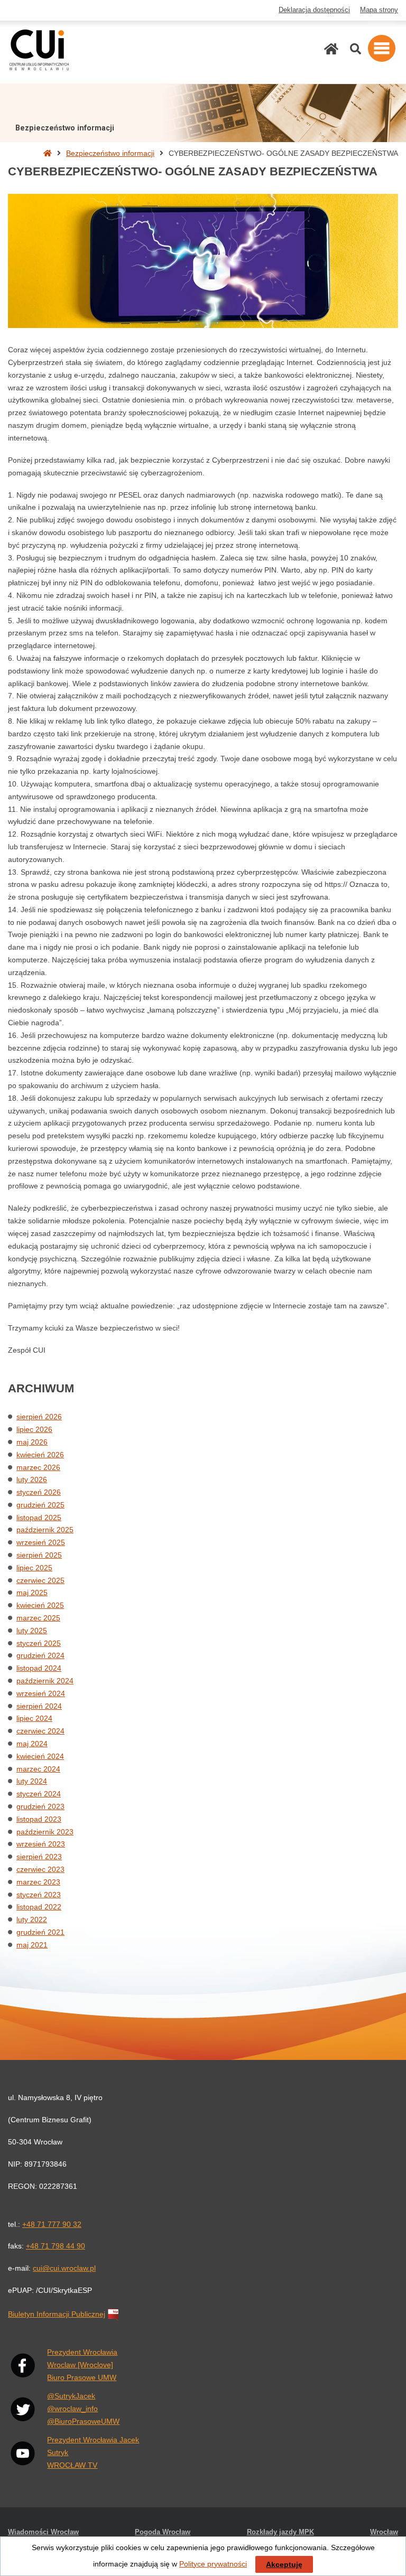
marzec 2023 (38, 1882)
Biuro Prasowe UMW (82, 2377)
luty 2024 (32, 1781)
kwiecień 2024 (40, 1756)
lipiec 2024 (34, 1718)
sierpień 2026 (39, 1417)
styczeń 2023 (39, 1895)
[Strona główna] (331, 49)
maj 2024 (32, 1744)
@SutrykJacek (71, 2396)
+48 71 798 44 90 (56, 2246)
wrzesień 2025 (41, 1542)
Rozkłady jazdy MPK (280, 2532)
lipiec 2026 (34, 1429)
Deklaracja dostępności (314, 10)
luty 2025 (32, 1631)
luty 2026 (32, 1479)
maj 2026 (32, 1442)
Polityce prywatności (213, 2564)
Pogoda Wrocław (163, 2532)
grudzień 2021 (40, 1932)
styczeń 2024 (39, 1794)
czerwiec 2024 (40, 1731)
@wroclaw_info (72, 2409)
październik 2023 (45, 1832)
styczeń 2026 (39, 1492)
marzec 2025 (38, 1618)
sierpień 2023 (39, 1857)
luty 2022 (32, 1919)
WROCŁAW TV (72, 2465)
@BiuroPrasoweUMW (83, 2421)
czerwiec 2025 (40, 1580)
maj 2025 (32, 1593)
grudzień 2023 (40, 1806)
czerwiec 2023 (40, 1869)
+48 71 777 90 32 (52, 2224)
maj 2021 (32, 1945)
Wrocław (384, 2532)
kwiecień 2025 (40, 1605)
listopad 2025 (39, 1518)
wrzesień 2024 (41, 1693)
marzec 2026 (38, 1467)
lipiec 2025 (34, 1568)
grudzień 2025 (40, 1505)
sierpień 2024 (39, 1706)
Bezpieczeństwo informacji (110, 153)
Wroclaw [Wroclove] (80, 2365)
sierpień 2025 (39, 1555)
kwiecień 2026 (40, 1455)
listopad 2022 (39, 1907)
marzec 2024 (38, 1769)
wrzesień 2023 (41, 1844)
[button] (382, 48)
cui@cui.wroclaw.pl (64, 2268)
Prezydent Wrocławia (82, 2352)
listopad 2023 (39, 1819)
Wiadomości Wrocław (43, 2532)
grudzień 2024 (40, 1655)
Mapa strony (379, 10)
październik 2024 (45, 1681)
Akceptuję (284, 2564)
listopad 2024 (39, 1668)
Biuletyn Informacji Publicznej (57, 2314)
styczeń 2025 (39, 1643)
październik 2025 (45, 1530)
